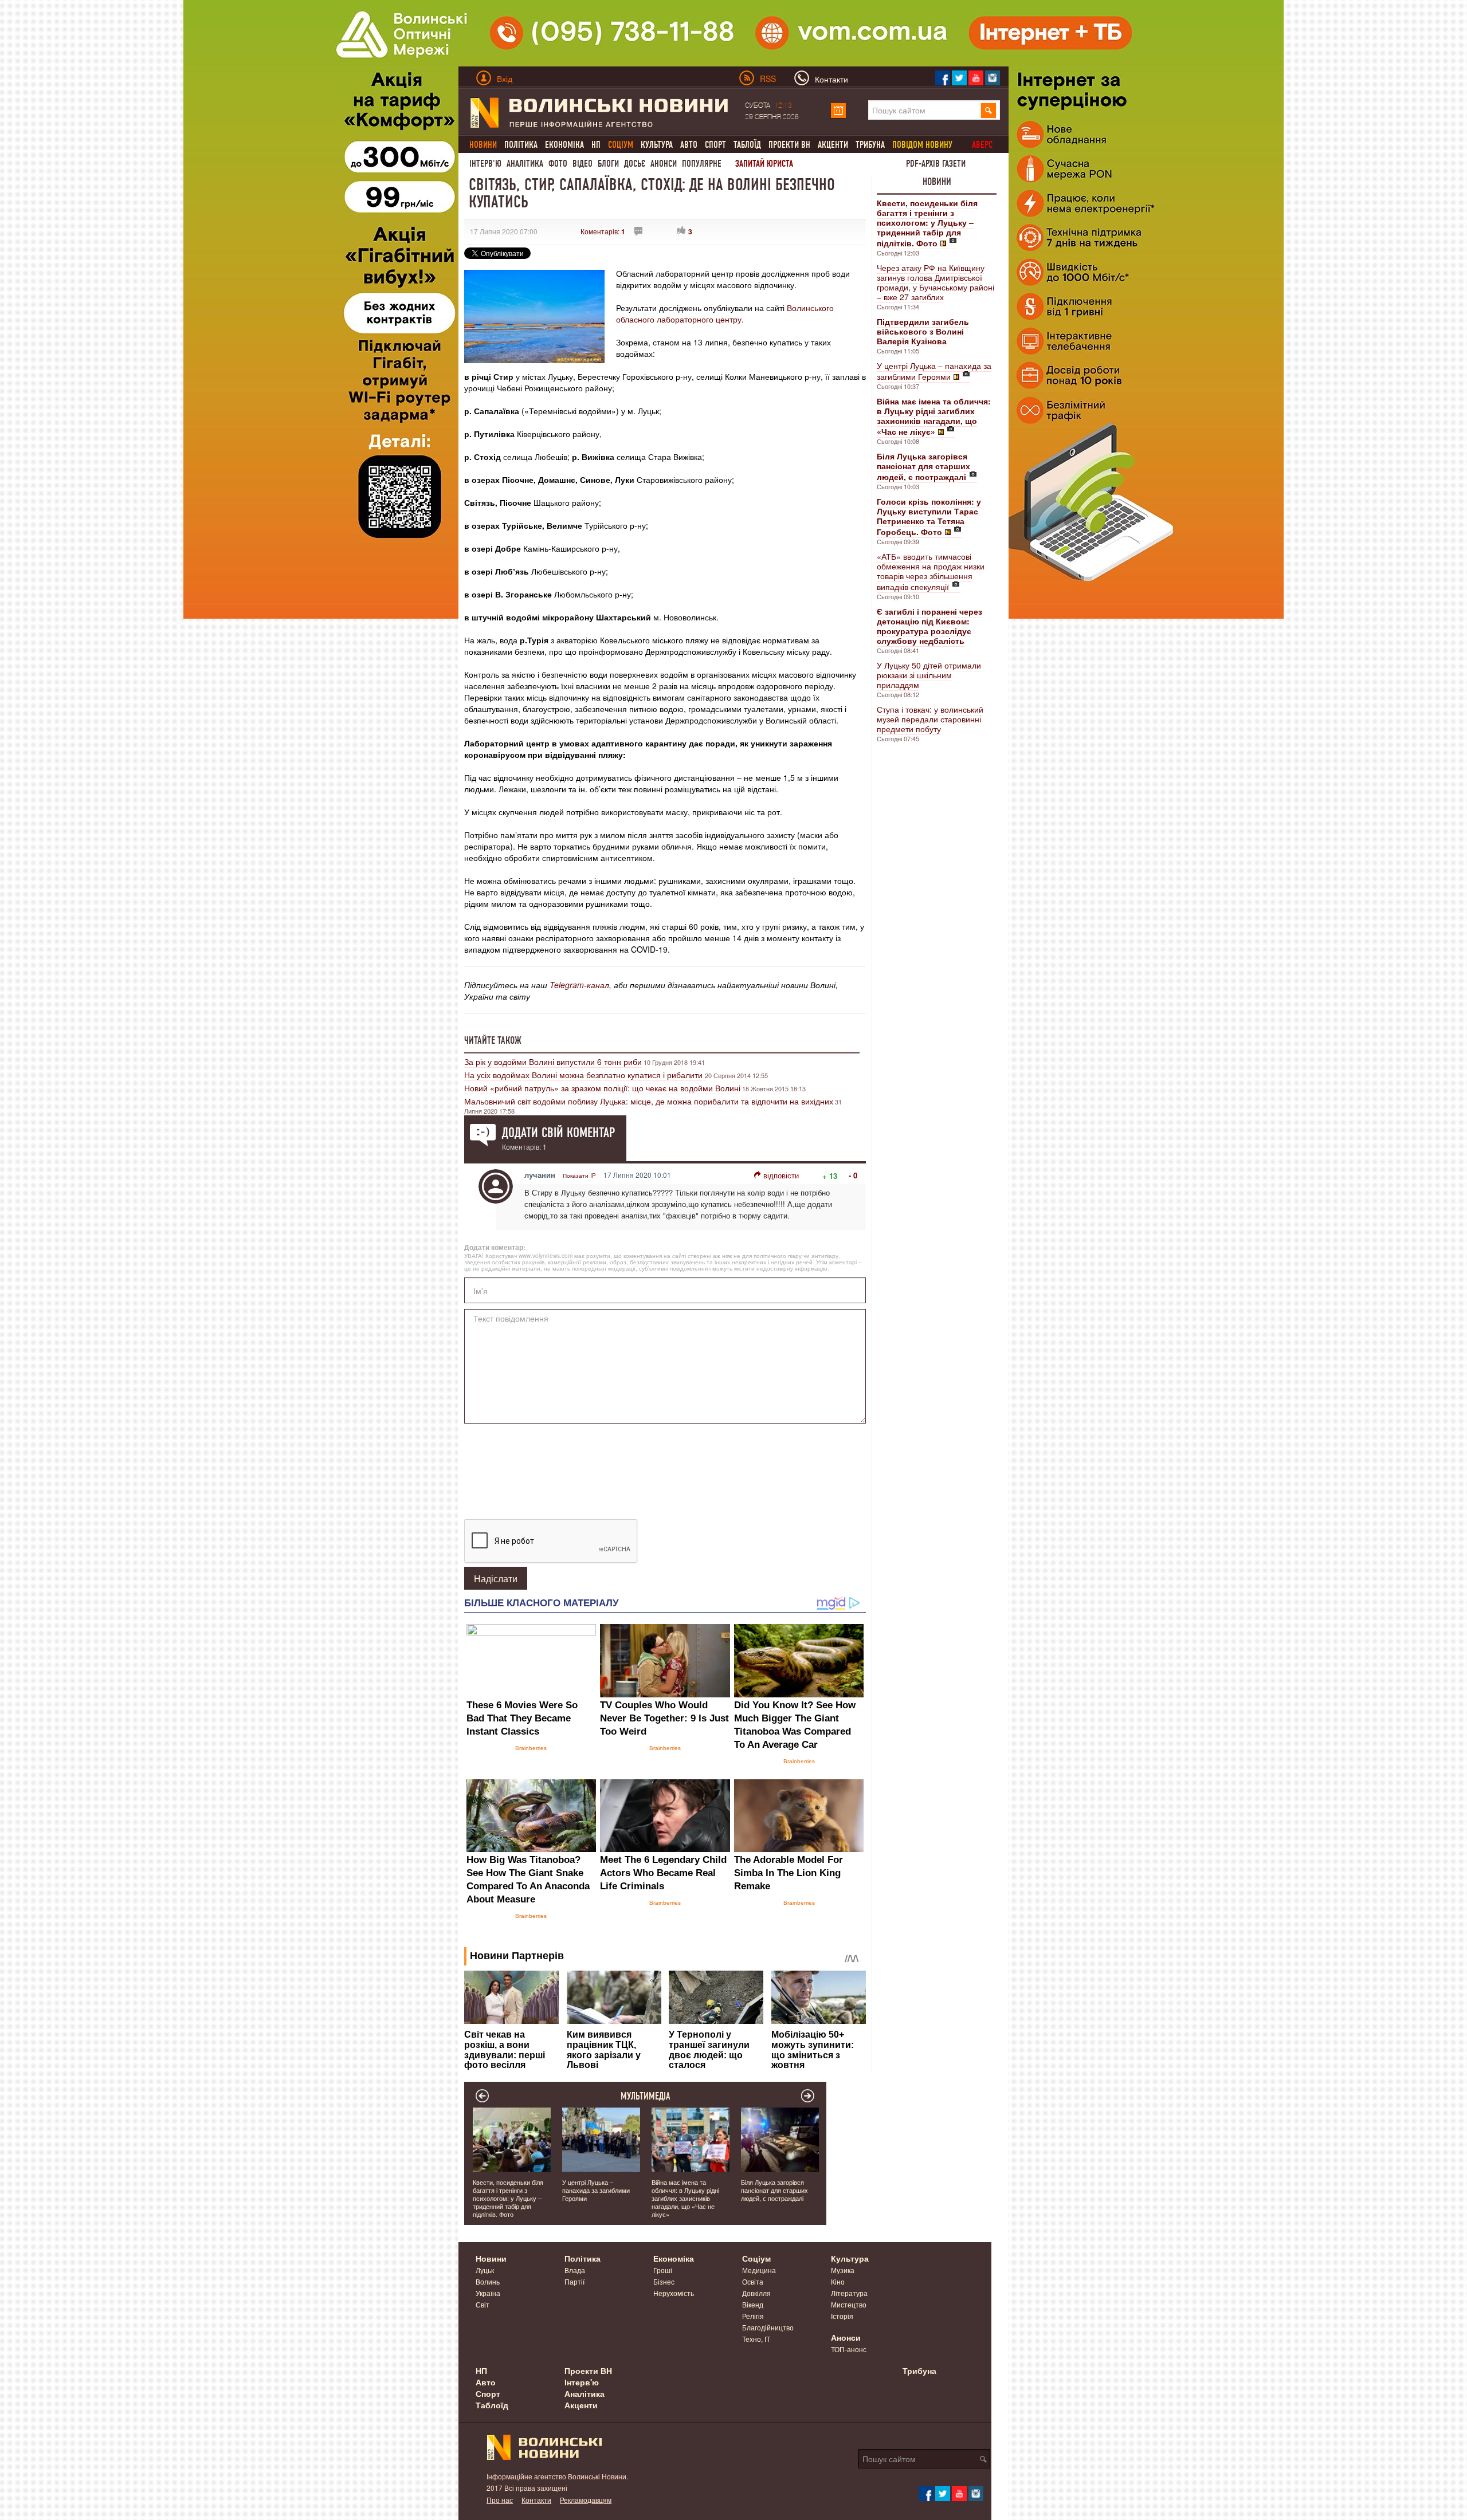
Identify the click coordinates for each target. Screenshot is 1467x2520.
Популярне (702, 164)
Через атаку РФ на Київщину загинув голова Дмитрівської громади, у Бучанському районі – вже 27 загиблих (935, 282)
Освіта (753, 2281)
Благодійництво (768, 2327)
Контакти (536, 2500)
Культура (657, 145)
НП (596, 145)
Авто (689, 145)
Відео (583, 164)
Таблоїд (747, 145)
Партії (574, 2281)
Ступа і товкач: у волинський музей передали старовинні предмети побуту (930, 719)
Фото (558, 164)
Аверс (982, 145)
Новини (937, 182)
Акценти (833, 145)
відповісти (781, 1175)
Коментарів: (603, 231)
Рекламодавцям (586, 2500)
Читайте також (493, 1040)
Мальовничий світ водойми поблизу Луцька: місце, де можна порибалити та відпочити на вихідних (649, 1101)
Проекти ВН (789, 145)
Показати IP (579, 1176)
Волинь (488, 2281)
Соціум (756, 2258)
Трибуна (870, 145)
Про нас (500, 2500)
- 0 (853, 1175)
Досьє (635, 164)
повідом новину (922, 145)
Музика (843, 2270)
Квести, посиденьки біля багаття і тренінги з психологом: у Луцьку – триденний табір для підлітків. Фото (508, 2198)
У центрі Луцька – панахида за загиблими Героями (934, 371)
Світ (483, 2304)
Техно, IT (756, 2339)
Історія (842, 2316)
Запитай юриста (764, 164)
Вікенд (753, 2304)
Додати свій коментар (558, 1133)
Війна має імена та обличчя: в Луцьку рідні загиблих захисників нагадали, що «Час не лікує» (685, 2198)
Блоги (608, 164)
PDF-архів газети (936, 164)
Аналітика (525, 164)
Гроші (663, 2270)
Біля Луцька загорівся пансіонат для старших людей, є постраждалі (774, 2190)
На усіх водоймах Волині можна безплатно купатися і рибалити (585, 1075)
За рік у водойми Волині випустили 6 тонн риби (553, 1062)
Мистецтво (849, 2304)
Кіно (838, 2281)
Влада (575, 2270)
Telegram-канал (579, 985)
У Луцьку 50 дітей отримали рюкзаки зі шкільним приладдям (929, 675)
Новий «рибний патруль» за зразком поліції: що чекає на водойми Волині (602, 1088)
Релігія (753, 2316)
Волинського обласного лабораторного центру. (725, 313)
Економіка (564, 145)
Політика (521, 145)
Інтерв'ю (485, 164)
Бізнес (664, 2281)
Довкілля (756, 2293)
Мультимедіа (646, 2096)
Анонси (664, 164)
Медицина (759, 2270)
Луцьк (485, 2270)
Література (849, 2293)
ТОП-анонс (849, 2349)
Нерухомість (674, 2293)
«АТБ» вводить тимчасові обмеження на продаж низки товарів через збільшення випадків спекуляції (931, 571)
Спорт (715, 145)
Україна (488, 2293)
